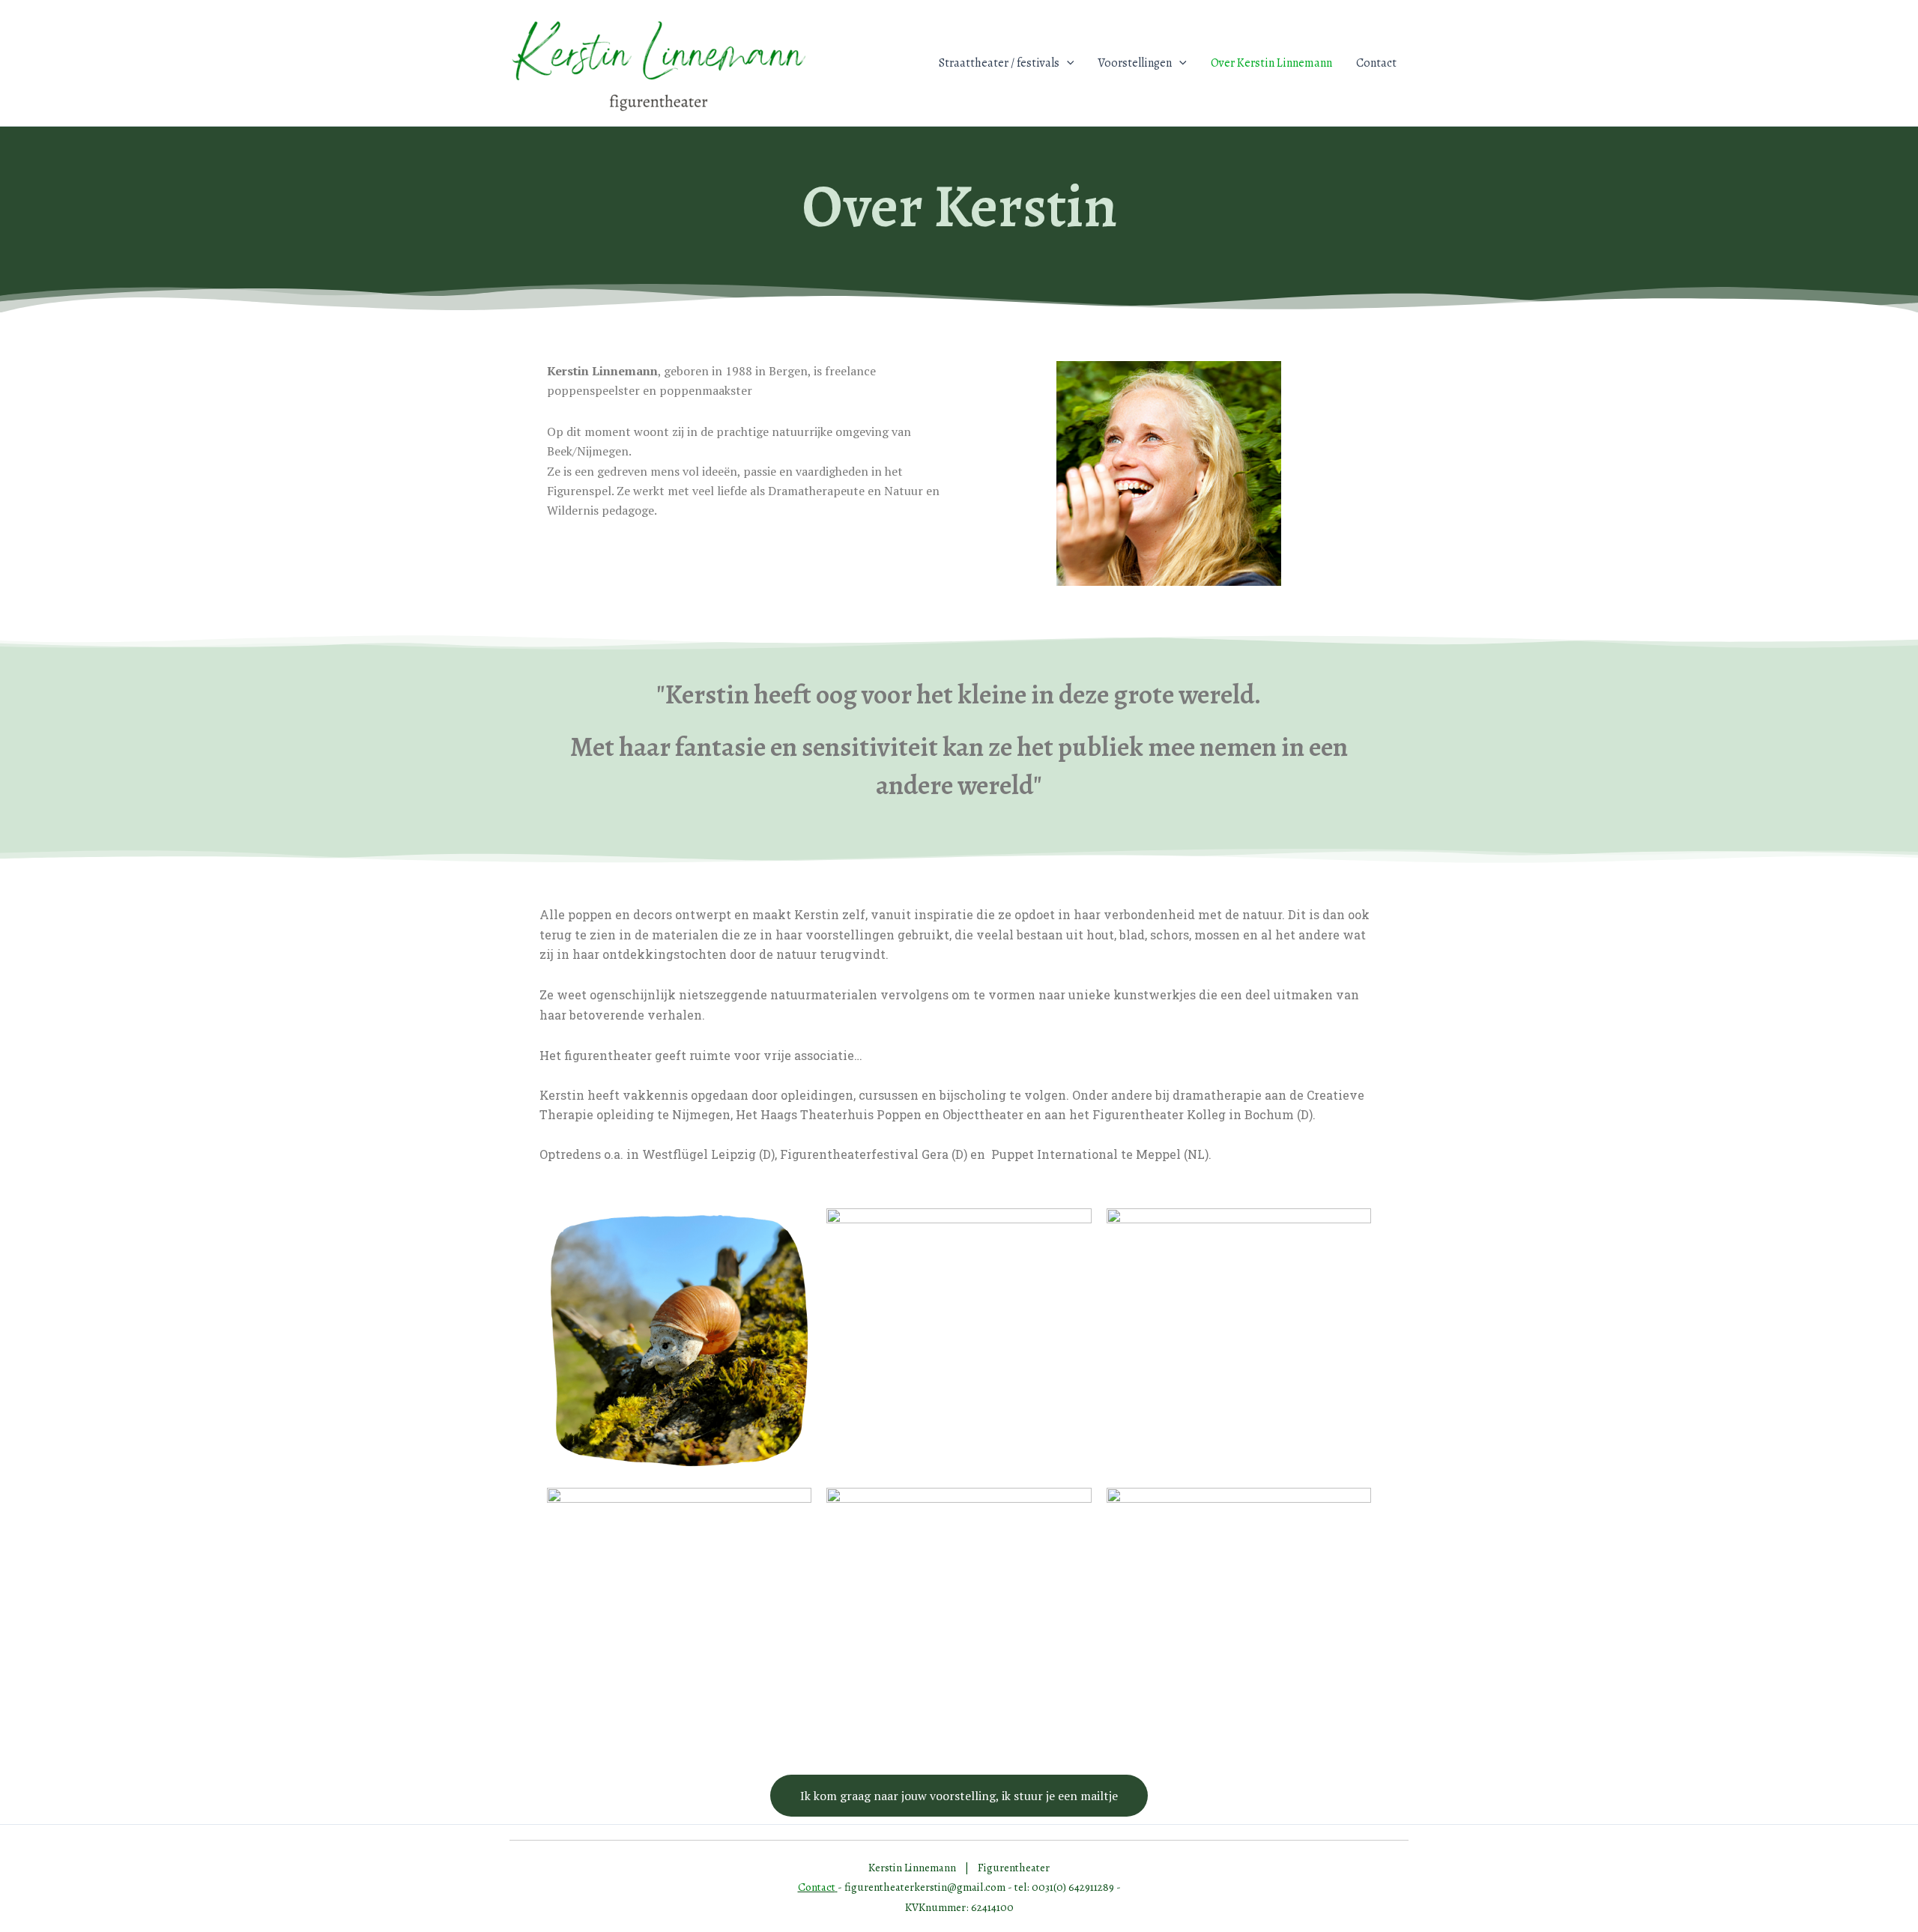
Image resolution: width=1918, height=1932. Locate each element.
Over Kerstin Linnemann (1271, 63)
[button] (1067, 63)
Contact (1376, 63)
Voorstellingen (1135, 63)
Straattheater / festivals (999, 63)
